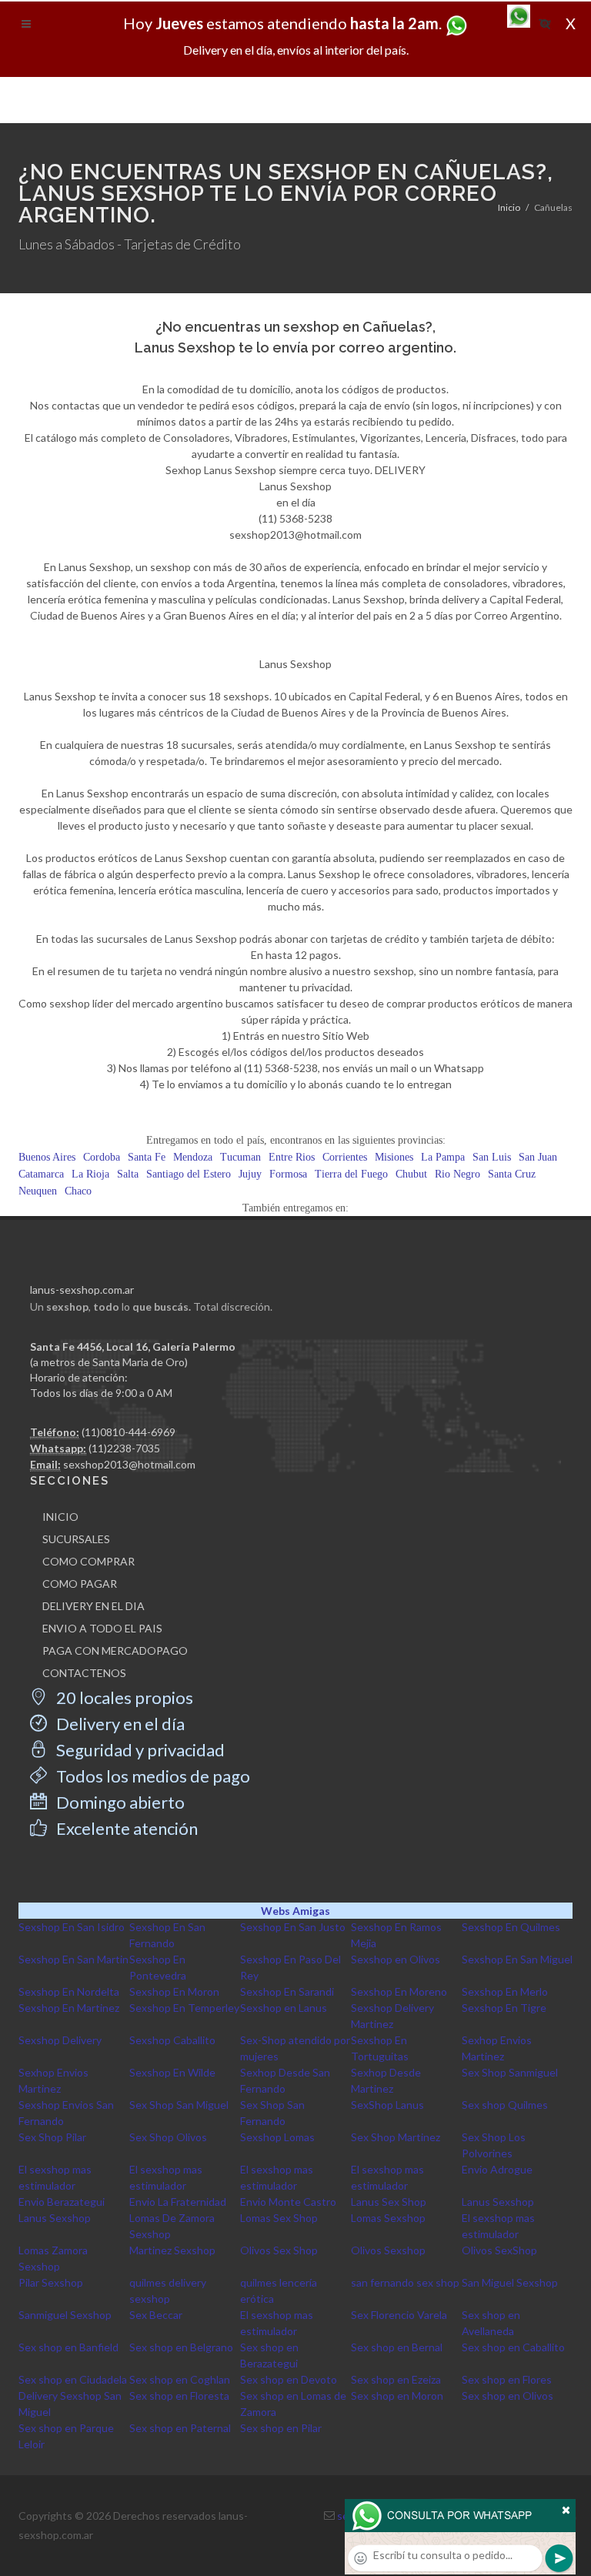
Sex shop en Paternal (180, 2428)
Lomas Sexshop (388, 2218)
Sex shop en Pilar (281, 2428)
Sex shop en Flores (507, 2379)
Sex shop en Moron (397, 2396)
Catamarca (41, 1174)
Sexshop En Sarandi (287, 1991)
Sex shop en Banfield (68, 2347)
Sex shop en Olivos (508, 2396)
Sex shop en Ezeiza (396, 2379)
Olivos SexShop (499, 2250)
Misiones (394, 1157)
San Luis (492, 1157)
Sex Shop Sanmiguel (510, 2072)
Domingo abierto (119, 1802)
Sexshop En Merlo (505, 1991)
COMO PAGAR (80, 1584)
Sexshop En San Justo (293, 1927)
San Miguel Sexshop (510, 2282)
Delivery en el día (119, 1724)
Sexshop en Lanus (284, 2008)
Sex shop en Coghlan (180, 2379)
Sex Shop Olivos (168, 2137)
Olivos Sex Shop (279, 2250)
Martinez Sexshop (172, 2250)
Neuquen (38, 1191)
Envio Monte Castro (288, 2202)
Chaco (78, 1191)
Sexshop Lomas (277, 2137)
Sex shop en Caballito (513, 2347)
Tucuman (240, 1157)
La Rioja (90, 1174)
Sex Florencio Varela (399, 2315)
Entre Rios (292, 1157)
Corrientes (345, 1157)
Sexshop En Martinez (69, 2008)
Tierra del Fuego (351, 1174)
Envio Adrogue (497, 2169)
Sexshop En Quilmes (511, 1927)
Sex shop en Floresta (179, 2396)
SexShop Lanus (387, 2105)
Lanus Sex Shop (389, 2202)
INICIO (60, 1517)
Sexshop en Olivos (396, 1959)
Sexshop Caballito (172, 2040)
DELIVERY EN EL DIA (93, 1606)
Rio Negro (457, 1174)
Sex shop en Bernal (397, 2347)
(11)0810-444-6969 (129, 1432)
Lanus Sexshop (498, 2202)
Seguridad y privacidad (139, 1750)
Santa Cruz (512, 1174)
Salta (128, 1174)
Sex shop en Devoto (289, 2379)
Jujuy (250, 1174)
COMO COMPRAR (88, 1561)
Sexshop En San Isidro (72, 1927)
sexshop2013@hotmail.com (129, 1464)
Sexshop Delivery (60, 2040)
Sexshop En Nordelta (69, 1991)
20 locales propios (123, 1697)
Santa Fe (147, 1157)
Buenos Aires (47, 1157)
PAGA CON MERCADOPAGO (115, 1651)
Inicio (509, 207)
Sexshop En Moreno (399, 1991)
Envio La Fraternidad (178, 2202)
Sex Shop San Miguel (179, 2105)
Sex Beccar (156, 2315)
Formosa (288, 1174)
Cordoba (102, 1157)
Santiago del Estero (189, 1174)
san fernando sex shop (405, 2282)
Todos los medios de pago (152, 1776)
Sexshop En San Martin (73, 1959)
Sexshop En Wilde (172, 2072)
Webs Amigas (295, 1911)
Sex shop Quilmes (505, 2105)
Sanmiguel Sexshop (65, 2315)
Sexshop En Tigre (504, 2008)
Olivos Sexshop (388, 2250)
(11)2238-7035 (124, 1448)
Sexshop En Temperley (184, 2008)
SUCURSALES (76, 1539)
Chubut (411, 1174)
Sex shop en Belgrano (181, 2347)
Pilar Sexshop (51, 2282)
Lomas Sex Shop (279, 2218)
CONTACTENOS (84, 1673)
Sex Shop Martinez (396, 2137)
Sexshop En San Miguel (517, 1959)
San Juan (538, 1157)
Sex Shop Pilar (52, 2137)
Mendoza (193, 1157)
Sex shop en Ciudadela (73, 2379)
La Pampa (443, 1157)
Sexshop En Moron (174, 1991)
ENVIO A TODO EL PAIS (102, 1628)
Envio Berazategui (62, 2202)
